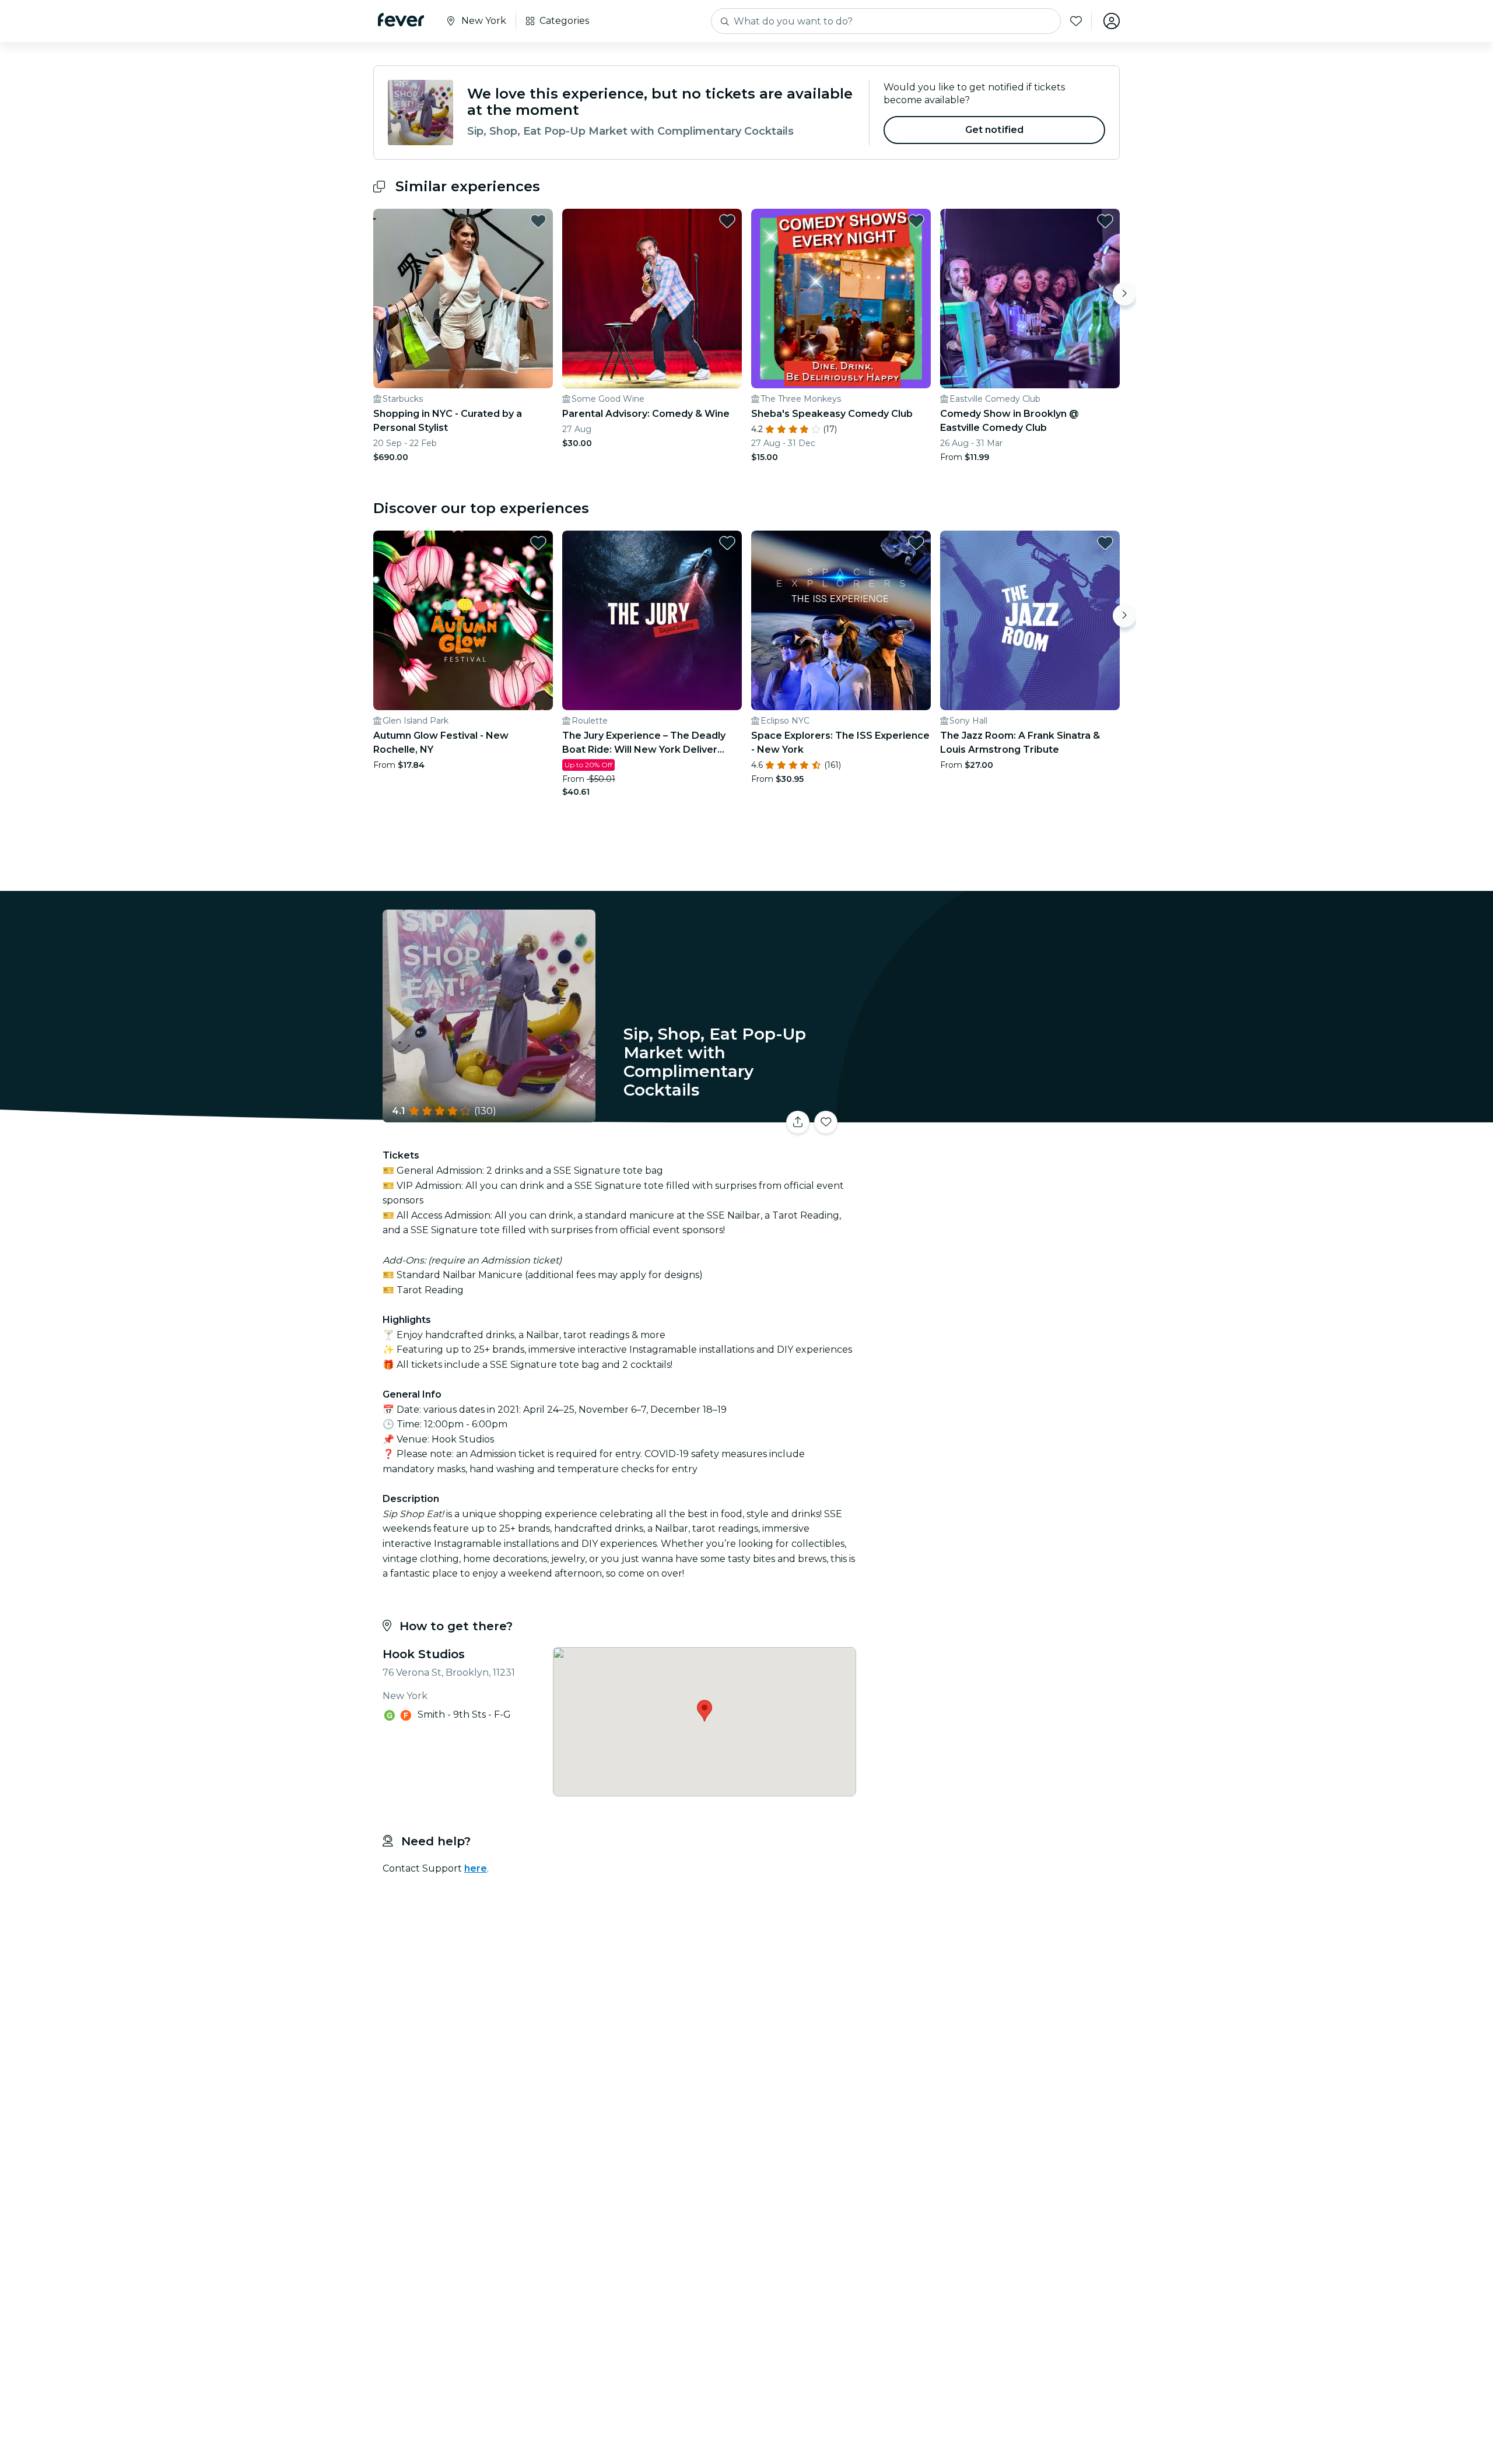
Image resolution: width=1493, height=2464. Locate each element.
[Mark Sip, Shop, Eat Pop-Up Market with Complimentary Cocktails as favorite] (826, 1122)
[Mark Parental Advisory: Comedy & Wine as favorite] (727, 221)
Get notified (995, 130)
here (476, 1868)
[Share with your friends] (798, 1122)
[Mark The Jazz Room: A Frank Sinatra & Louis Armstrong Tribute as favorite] (1105, 543)
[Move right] (1124, 294)
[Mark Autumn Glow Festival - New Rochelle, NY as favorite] (538, 543)
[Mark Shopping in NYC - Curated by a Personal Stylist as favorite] (538, 221)
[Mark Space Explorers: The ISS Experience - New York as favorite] (916, 543)
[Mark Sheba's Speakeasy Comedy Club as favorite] (916, 221)
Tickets (990, 1115)
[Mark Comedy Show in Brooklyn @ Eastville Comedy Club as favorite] (1105, 221)
